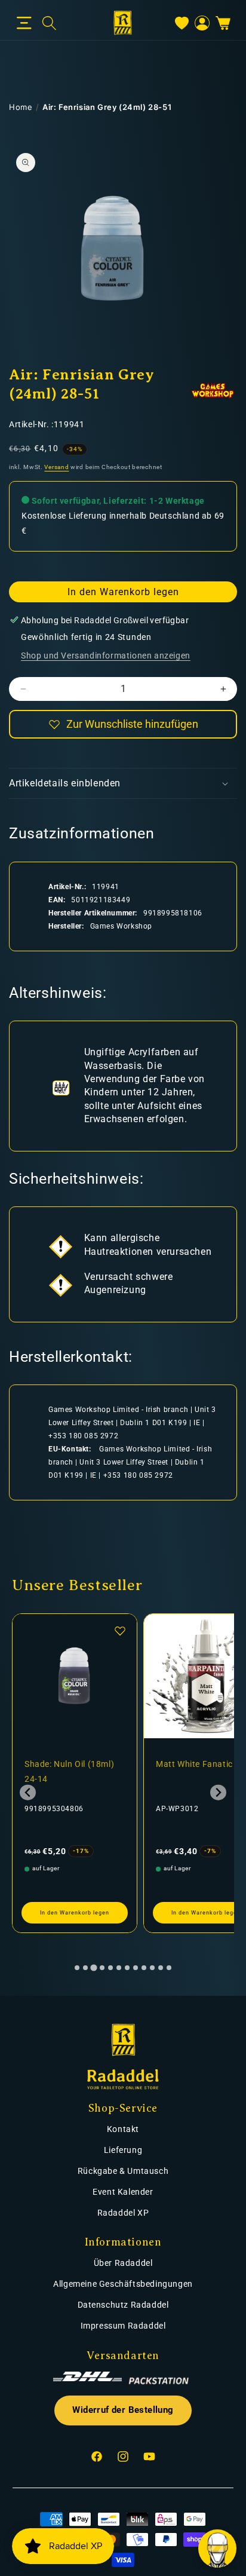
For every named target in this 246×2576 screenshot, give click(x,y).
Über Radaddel (123, 2263)
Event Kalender (123, 2192)
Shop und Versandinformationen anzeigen (106, 656)
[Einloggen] (202, 23)
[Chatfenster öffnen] (217, 2549)
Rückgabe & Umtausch (123, 2171)
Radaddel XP (123, 2213)
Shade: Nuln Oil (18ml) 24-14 (69, 1771)
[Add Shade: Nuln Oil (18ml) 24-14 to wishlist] (120, 1631)
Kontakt (123, 2129)
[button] (24, 23)
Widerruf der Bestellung (123, 2410)
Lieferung (123, 2150)
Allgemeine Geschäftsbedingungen (123, 2284)
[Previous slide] (28, 1792)
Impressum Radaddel (123, 2326)
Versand (56, 467)
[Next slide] (218, 1792)
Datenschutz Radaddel (123, 2305)
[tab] (77, 1968)
